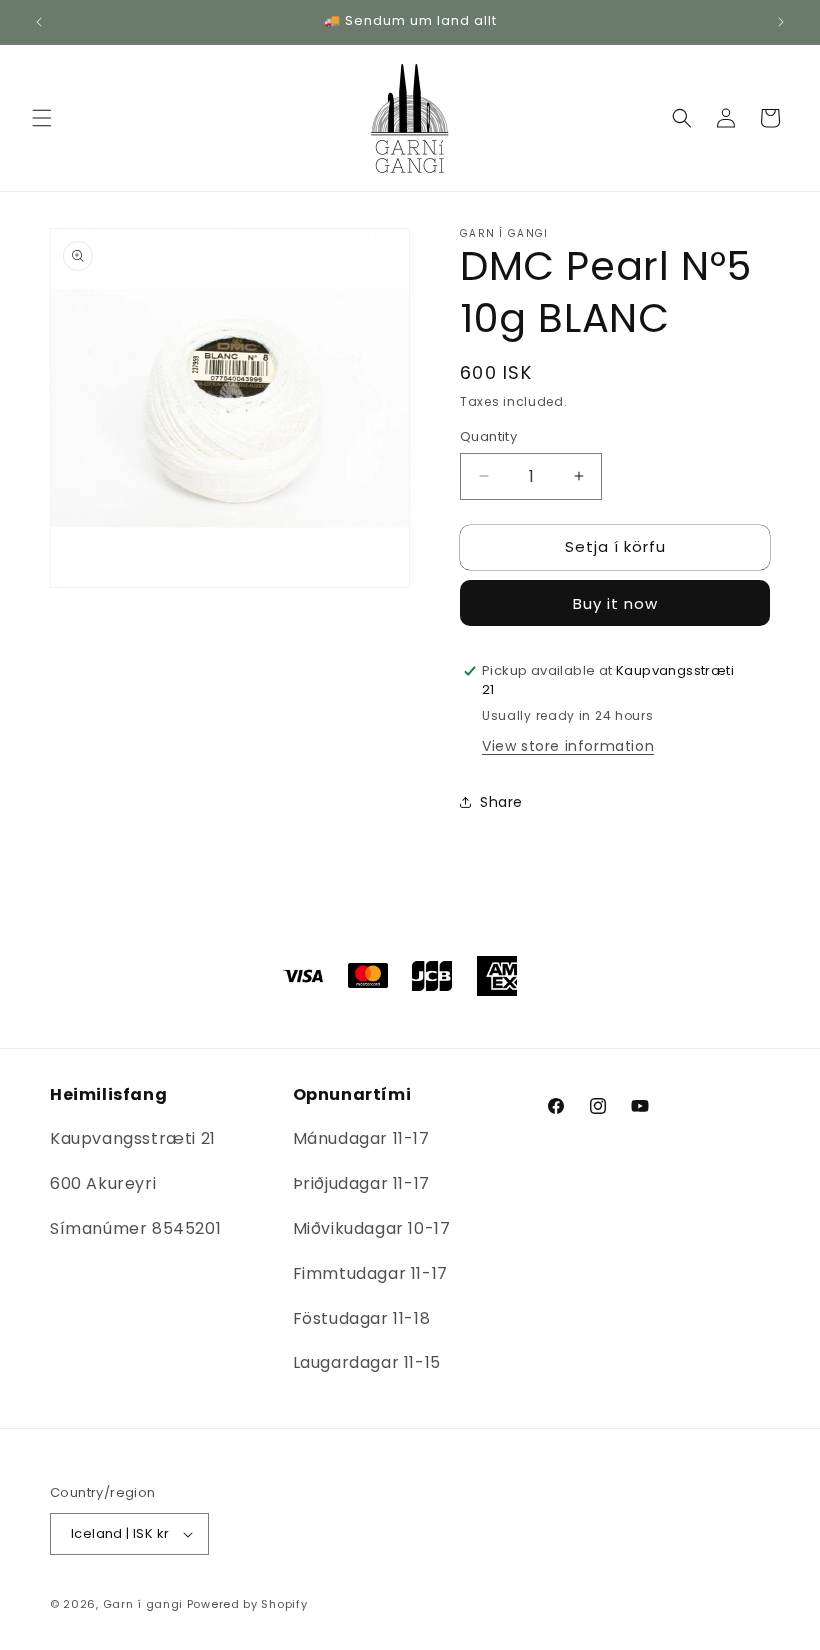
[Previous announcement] (39, 22)
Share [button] (501, 802)
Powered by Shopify (247, 1604)
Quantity (488, 436)
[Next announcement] (781, 22)
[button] (42, 118)
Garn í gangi (143, 1604)
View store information (568, 746)
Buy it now (615, 603)
